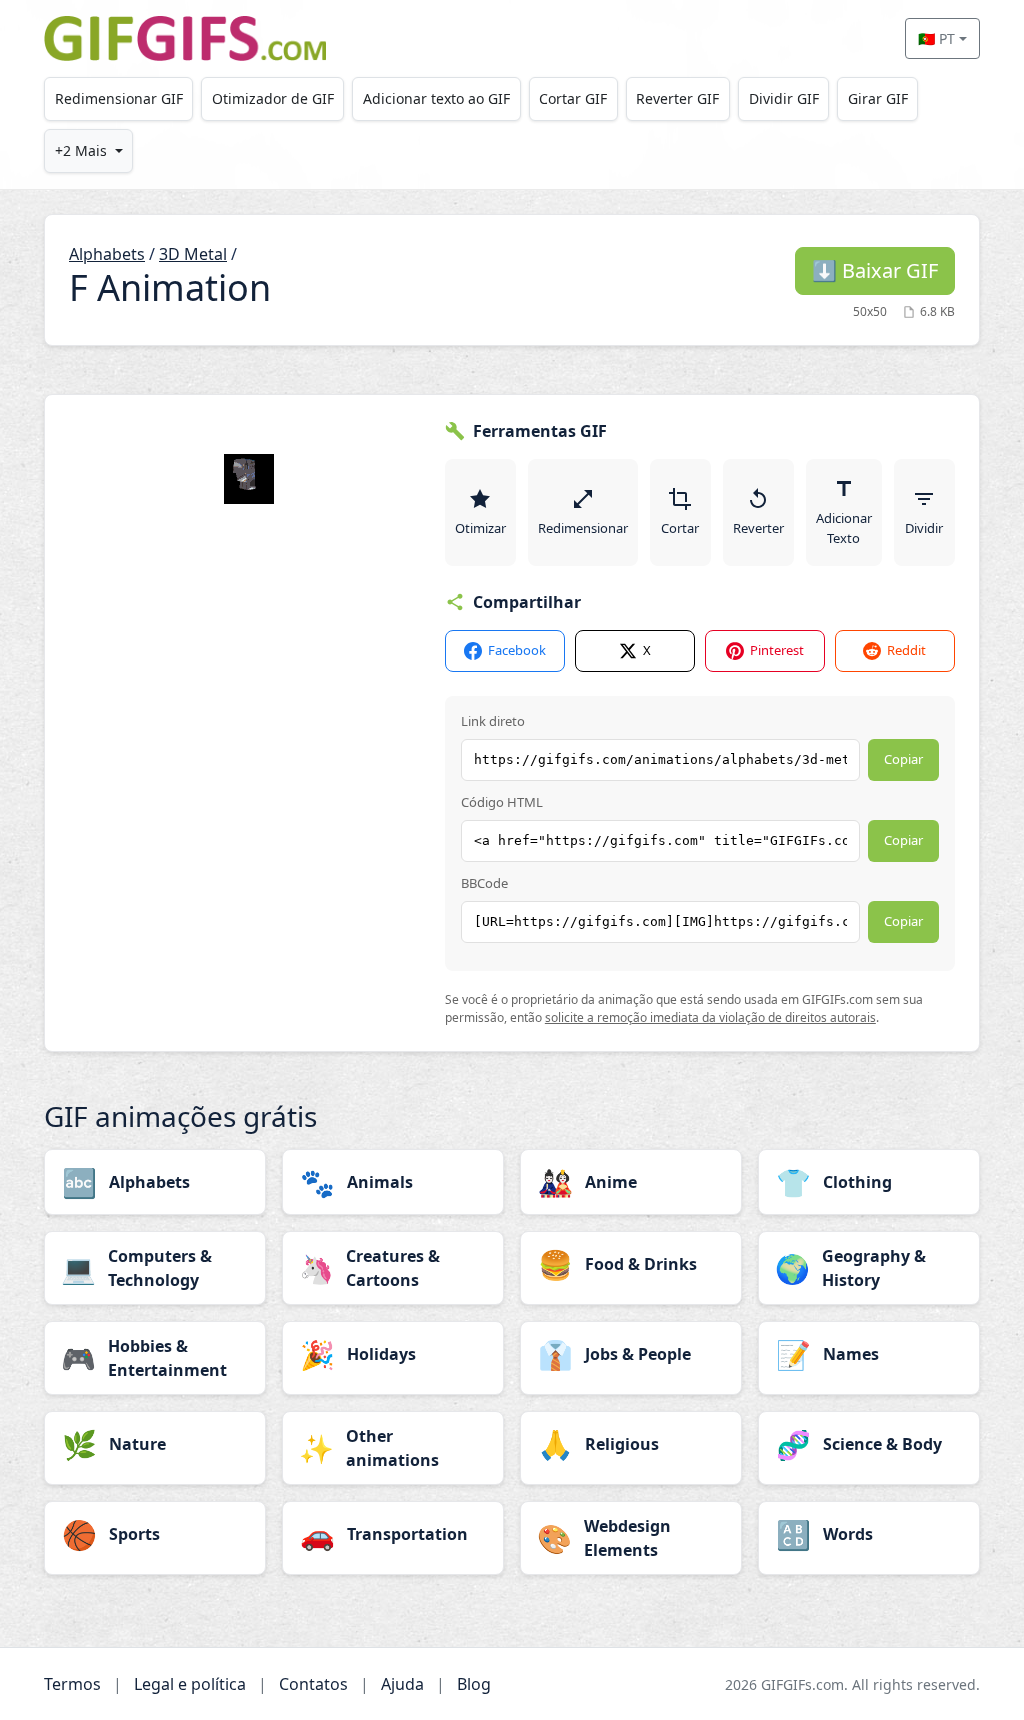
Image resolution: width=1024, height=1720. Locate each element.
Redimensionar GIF (119, 98)
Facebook (517, 650)
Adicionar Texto (844, 528)
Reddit (906, 650)
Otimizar (480, 528)
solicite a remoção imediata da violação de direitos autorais (710, 1017)
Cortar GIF (573, 98)
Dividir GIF (784, 98)
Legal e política (190, 1684)
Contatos (313, 1684)
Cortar (680, 528)
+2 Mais (81, 150)
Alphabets (107, 254)
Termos (72, 1684)
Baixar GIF (875, 270)
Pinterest (777, 650)
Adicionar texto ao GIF (436, 98)
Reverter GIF (677, 98)
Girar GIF (878, 98)
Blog (474, 1684)
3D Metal (193, 254)
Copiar (903, 759)
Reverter (758, 528)
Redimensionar (583, 528)
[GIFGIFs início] (185, 38)
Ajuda (402, 1684)
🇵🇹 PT (936, 38)
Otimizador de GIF (273, 98)
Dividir (924, 528)
